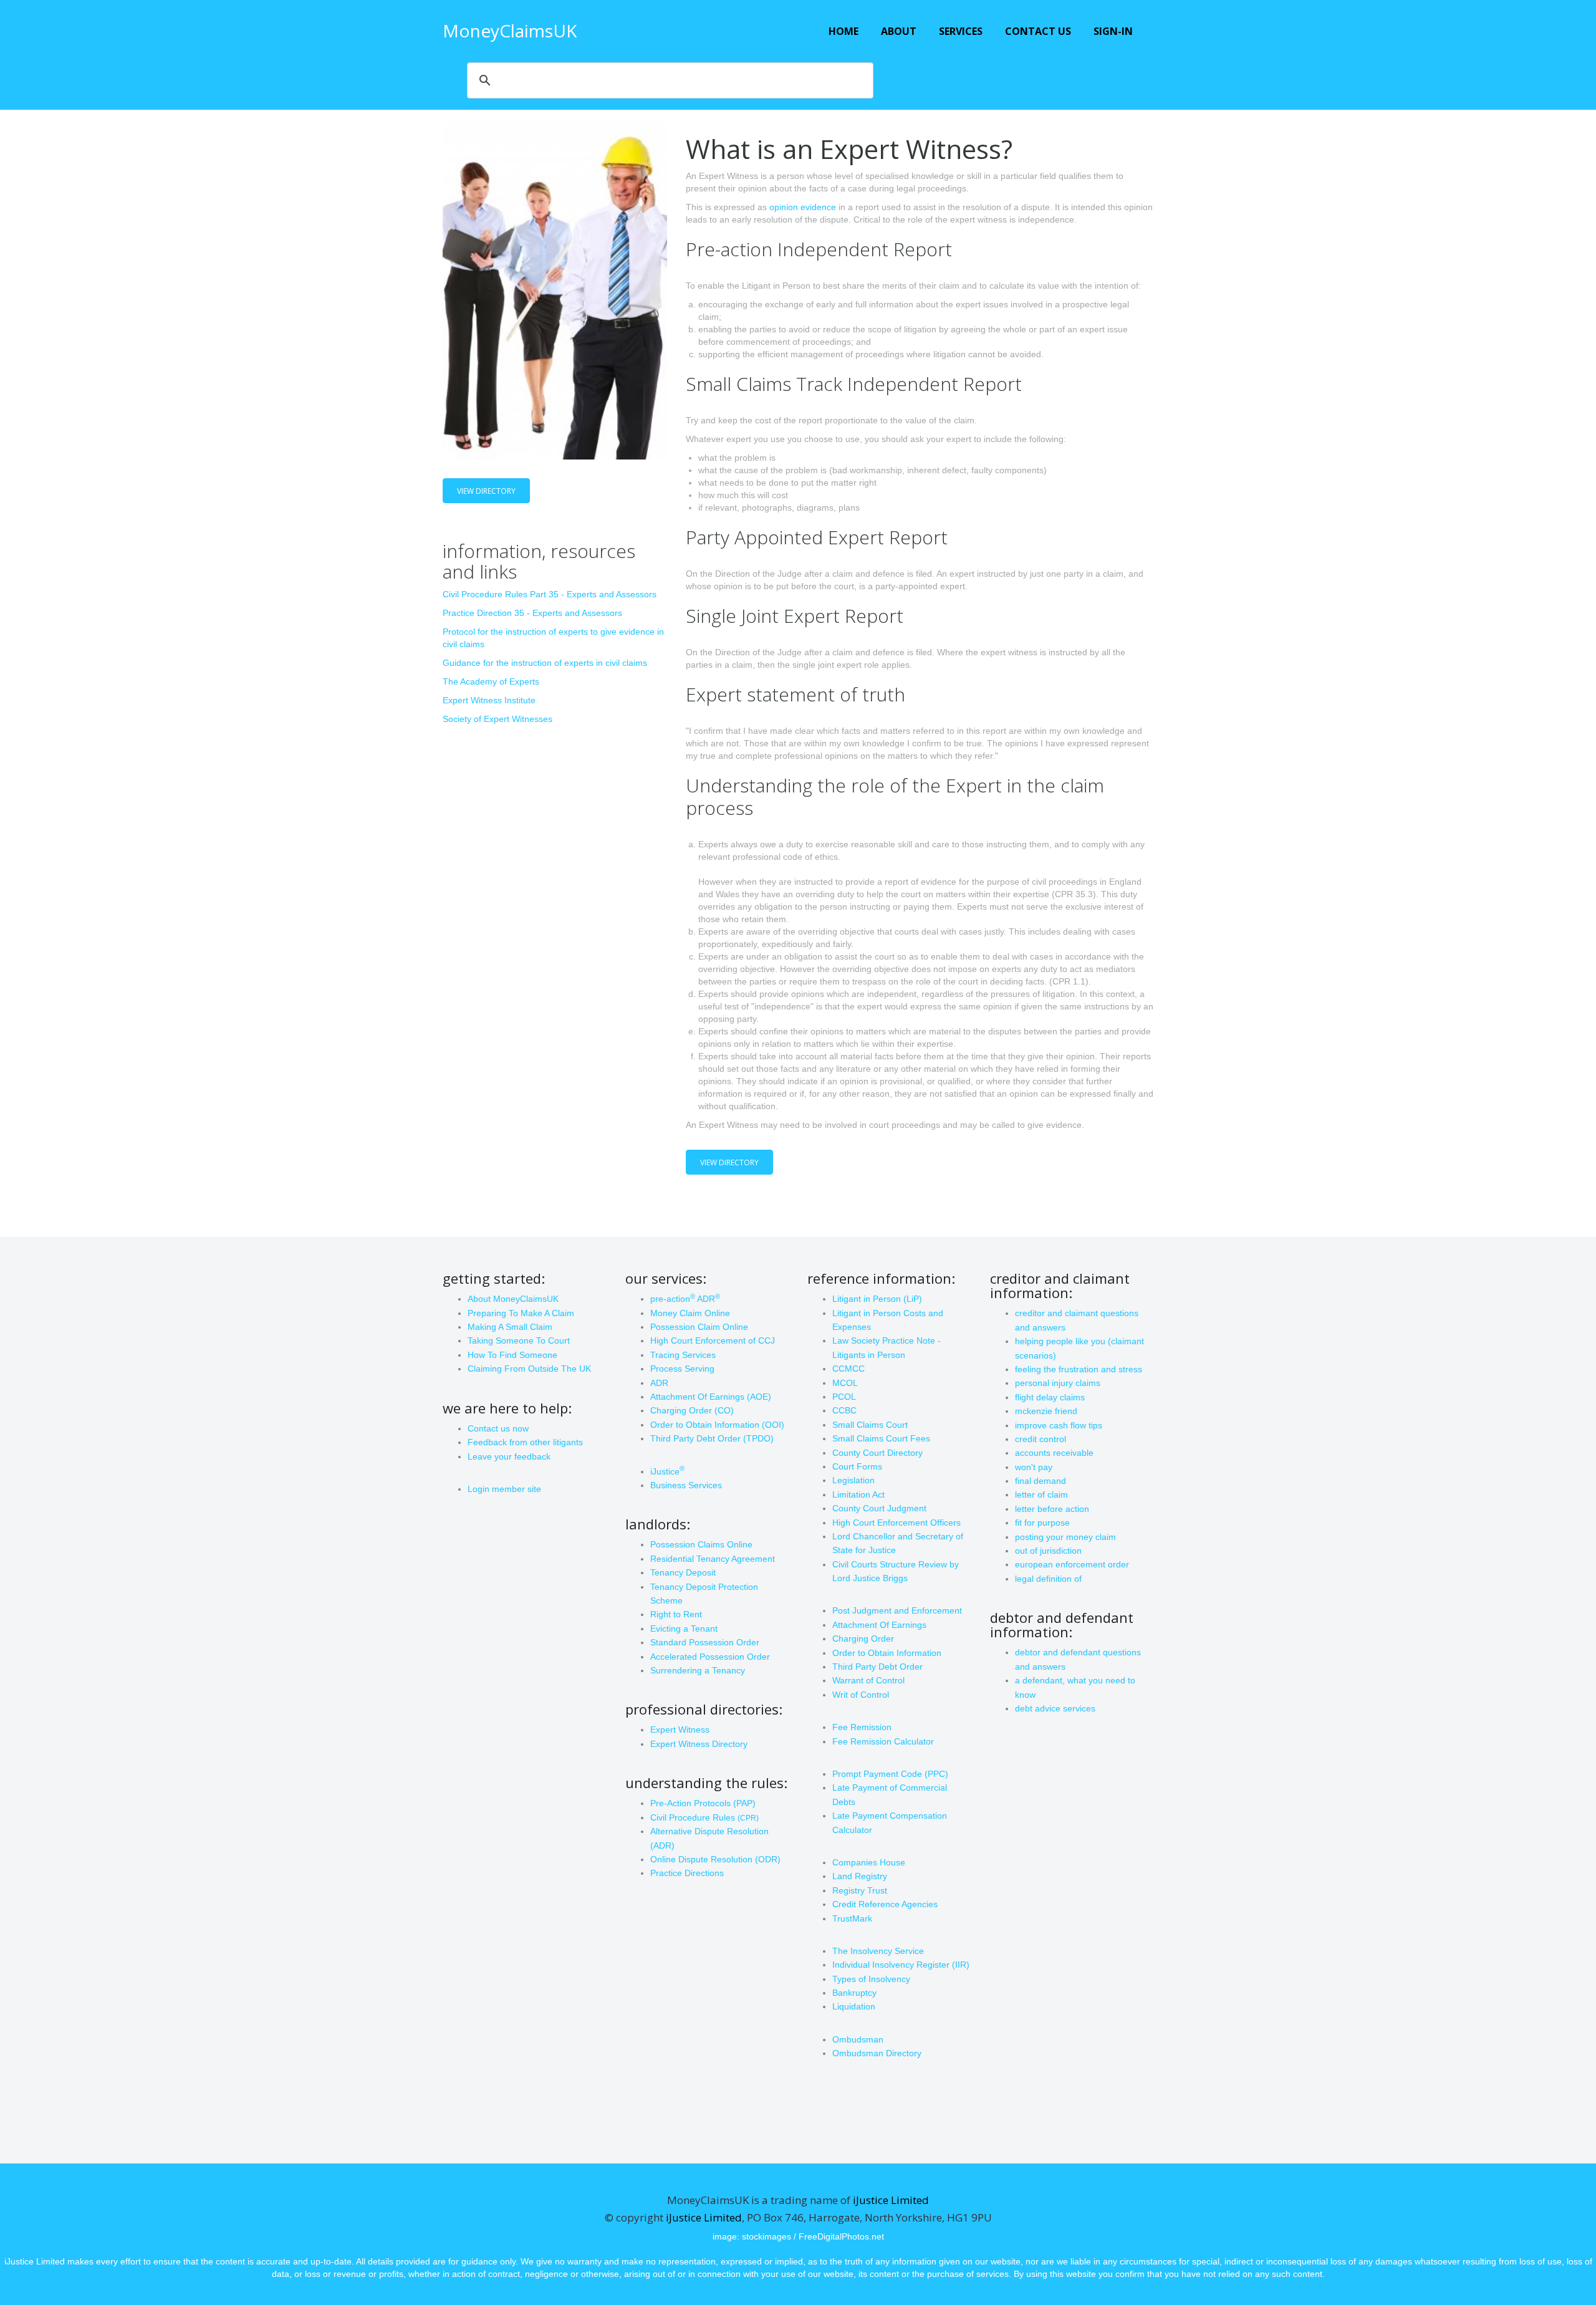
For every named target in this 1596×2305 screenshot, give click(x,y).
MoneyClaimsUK (510, 31)
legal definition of (1048, 1579)
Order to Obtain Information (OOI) (717, 1425)
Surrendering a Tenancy (698, 1670)
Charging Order (863, 1639)
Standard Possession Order (705, 1642)
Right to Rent (676, 1614)
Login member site (504, 1489)
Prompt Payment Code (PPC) (890, 1774)
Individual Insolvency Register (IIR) (901, 1965)
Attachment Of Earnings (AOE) (711, 1397)
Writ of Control (861, 1695)
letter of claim (1041, 1494)
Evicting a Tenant (684, 1629)
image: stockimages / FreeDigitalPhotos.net (798, 2236)
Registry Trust (860, 1890)
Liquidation (854, 2006)
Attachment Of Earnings (879, 1625)
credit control (1041, 1439)
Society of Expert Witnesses (498, 719)
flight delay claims (1050, 1397)
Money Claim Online (690, 1313)
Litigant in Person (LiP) (877, 1299)
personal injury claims (1058, 1383)
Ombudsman (858, 2039)
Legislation (853, 1480)
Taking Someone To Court (519, 1340)
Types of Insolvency (871, 1979)
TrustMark (852, 1918)
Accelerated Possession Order (710, 1657)
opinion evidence (803, 207)
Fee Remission (862, 1727)
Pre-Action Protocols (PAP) (703, 1803)
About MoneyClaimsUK (513, 1299)
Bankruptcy (854, 1993)
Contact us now (498, 1428)
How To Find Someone (512, 1355)
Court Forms (857, 1466)
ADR (659, 1383)
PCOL (844, 1397)
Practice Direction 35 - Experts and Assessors (532, 613)
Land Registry (860, 1876)
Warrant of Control (868, 1680)
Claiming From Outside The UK (529, 1369)
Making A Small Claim (510, 1327)
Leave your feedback (509, 1456)
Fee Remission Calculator (883, 1741)
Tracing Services (683, 1355)
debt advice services (1055, 1708)
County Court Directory (877, 1453)
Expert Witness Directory (699, 1744)
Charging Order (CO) (692, 1410)
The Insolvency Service (878, 1951)
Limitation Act (858, 1494)
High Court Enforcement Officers (897, 1523)
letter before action (1052, 1509)
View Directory (486, 491)
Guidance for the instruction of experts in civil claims (545, 663)
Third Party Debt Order (877, 1667)
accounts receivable (1054, 1453)
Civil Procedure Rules (704, 1817)
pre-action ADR (685, 1299)
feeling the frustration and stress (1079, 1369)
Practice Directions (687, 1873)
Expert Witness (680, 1730)
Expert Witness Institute (489, 700)
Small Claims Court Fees (881, 1438)
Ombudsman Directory (877, 2053)
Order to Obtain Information (887, 1653)
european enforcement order (1072, 1564)
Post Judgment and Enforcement (897, 1610)
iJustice (667, 1471)
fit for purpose (1042, 1523)
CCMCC (848, 1369)
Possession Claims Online (701, 1544)
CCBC (844, 1410)
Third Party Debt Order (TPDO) (712, 1438)
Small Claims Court (870, 1425)
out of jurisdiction (1048, 1551)
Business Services (686, 1485)
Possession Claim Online (699, 1327)
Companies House (869, 1862)
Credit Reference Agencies (885, 1904)
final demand (1041, 1481)
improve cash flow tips (1059, 1425)
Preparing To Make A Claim (521, 1313)
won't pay (1034, 1467)
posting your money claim (1065, 1537)
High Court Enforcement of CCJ (713, 1340)
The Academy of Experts (491, 681)
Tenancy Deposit (683, 1572)
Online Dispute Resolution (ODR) (715, 1859)
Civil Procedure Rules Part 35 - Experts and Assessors (550, 594)
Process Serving (682, 1369)
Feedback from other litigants (525, 1442)
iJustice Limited (891, 2200)
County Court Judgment (879, 1508)
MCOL (845, 1383)
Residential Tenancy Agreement (713, 1559)
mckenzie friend (1046, 1411)
